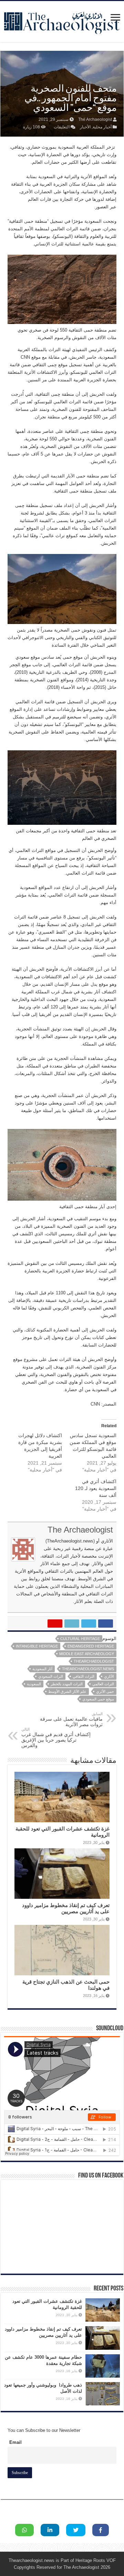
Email (15, 2442)
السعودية (34, 1684)
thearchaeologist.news (88, 1669)
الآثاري (109, 1676)
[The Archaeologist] (62, 20)
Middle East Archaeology (87, 1654)
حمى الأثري (105, 1691)
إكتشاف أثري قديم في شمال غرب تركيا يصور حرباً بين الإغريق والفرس (56, 1738)
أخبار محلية (102, 127)
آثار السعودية (42, 1669)
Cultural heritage (80, 1639)
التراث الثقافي (84, 1676)
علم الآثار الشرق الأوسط (67, 1691)
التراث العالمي (103, 1684)
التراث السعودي (51, 1676)
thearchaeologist (94, 1661)
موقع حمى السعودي (98, 1699)
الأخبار (85, 127)
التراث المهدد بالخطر (67, 1684)
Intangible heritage (37, 1646)
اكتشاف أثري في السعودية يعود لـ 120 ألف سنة (96, 1488)
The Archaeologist (95, 119)
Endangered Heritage (91, 1646)
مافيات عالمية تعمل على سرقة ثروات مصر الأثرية (71, 1719)
